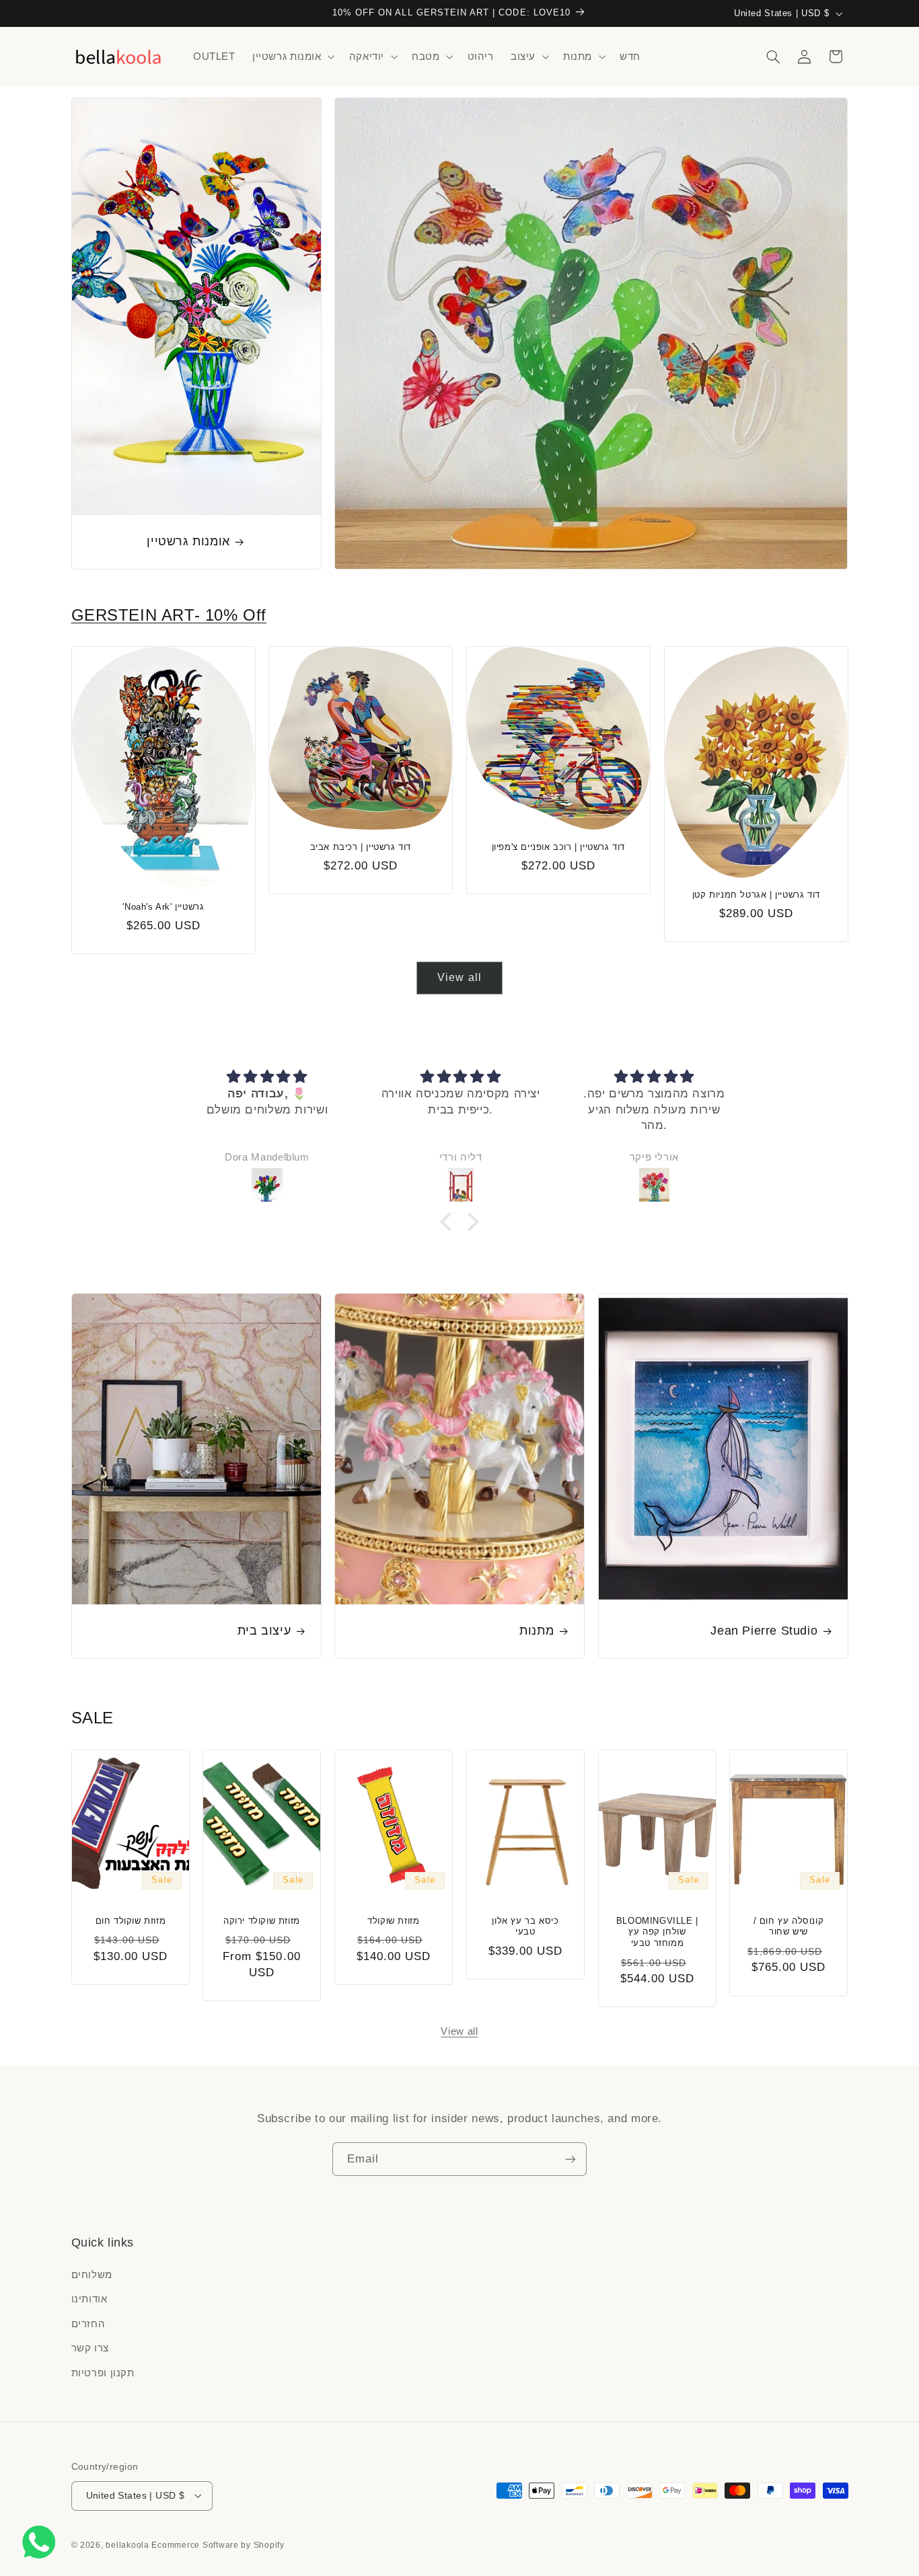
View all (459, 977)
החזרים (88, 2324)
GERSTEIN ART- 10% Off (169, 615)
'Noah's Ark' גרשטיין (163, 907)
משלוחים (92, 2275)
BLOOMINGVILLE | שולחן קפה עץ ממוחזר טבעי (657, 1931)
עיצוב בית (263, 1631)
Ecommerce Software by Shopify (218, 2544)
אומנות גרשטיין (188, 541)
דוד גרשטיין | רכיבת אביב (361, 847)
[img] (267, 1077)
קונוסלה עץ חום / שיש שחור (789, 1926)
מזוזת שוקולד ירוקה (262, 1920)
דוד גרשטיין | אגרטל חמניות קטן (756, 895)
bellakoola (128, 2544)
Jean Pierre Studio (764, 1631)
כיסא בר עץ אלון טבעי (525, 1926)
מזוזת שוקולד (393, 1920)
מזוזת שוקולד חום (130, 1920)
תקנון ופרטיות (103, 2373)
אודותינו (89, 2300)
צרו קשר (90, 2349)
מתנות (537, 1631)
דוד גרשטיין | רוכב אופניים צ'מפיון (558, 847)
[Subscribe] (571, 2159)
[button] (292, 56)
